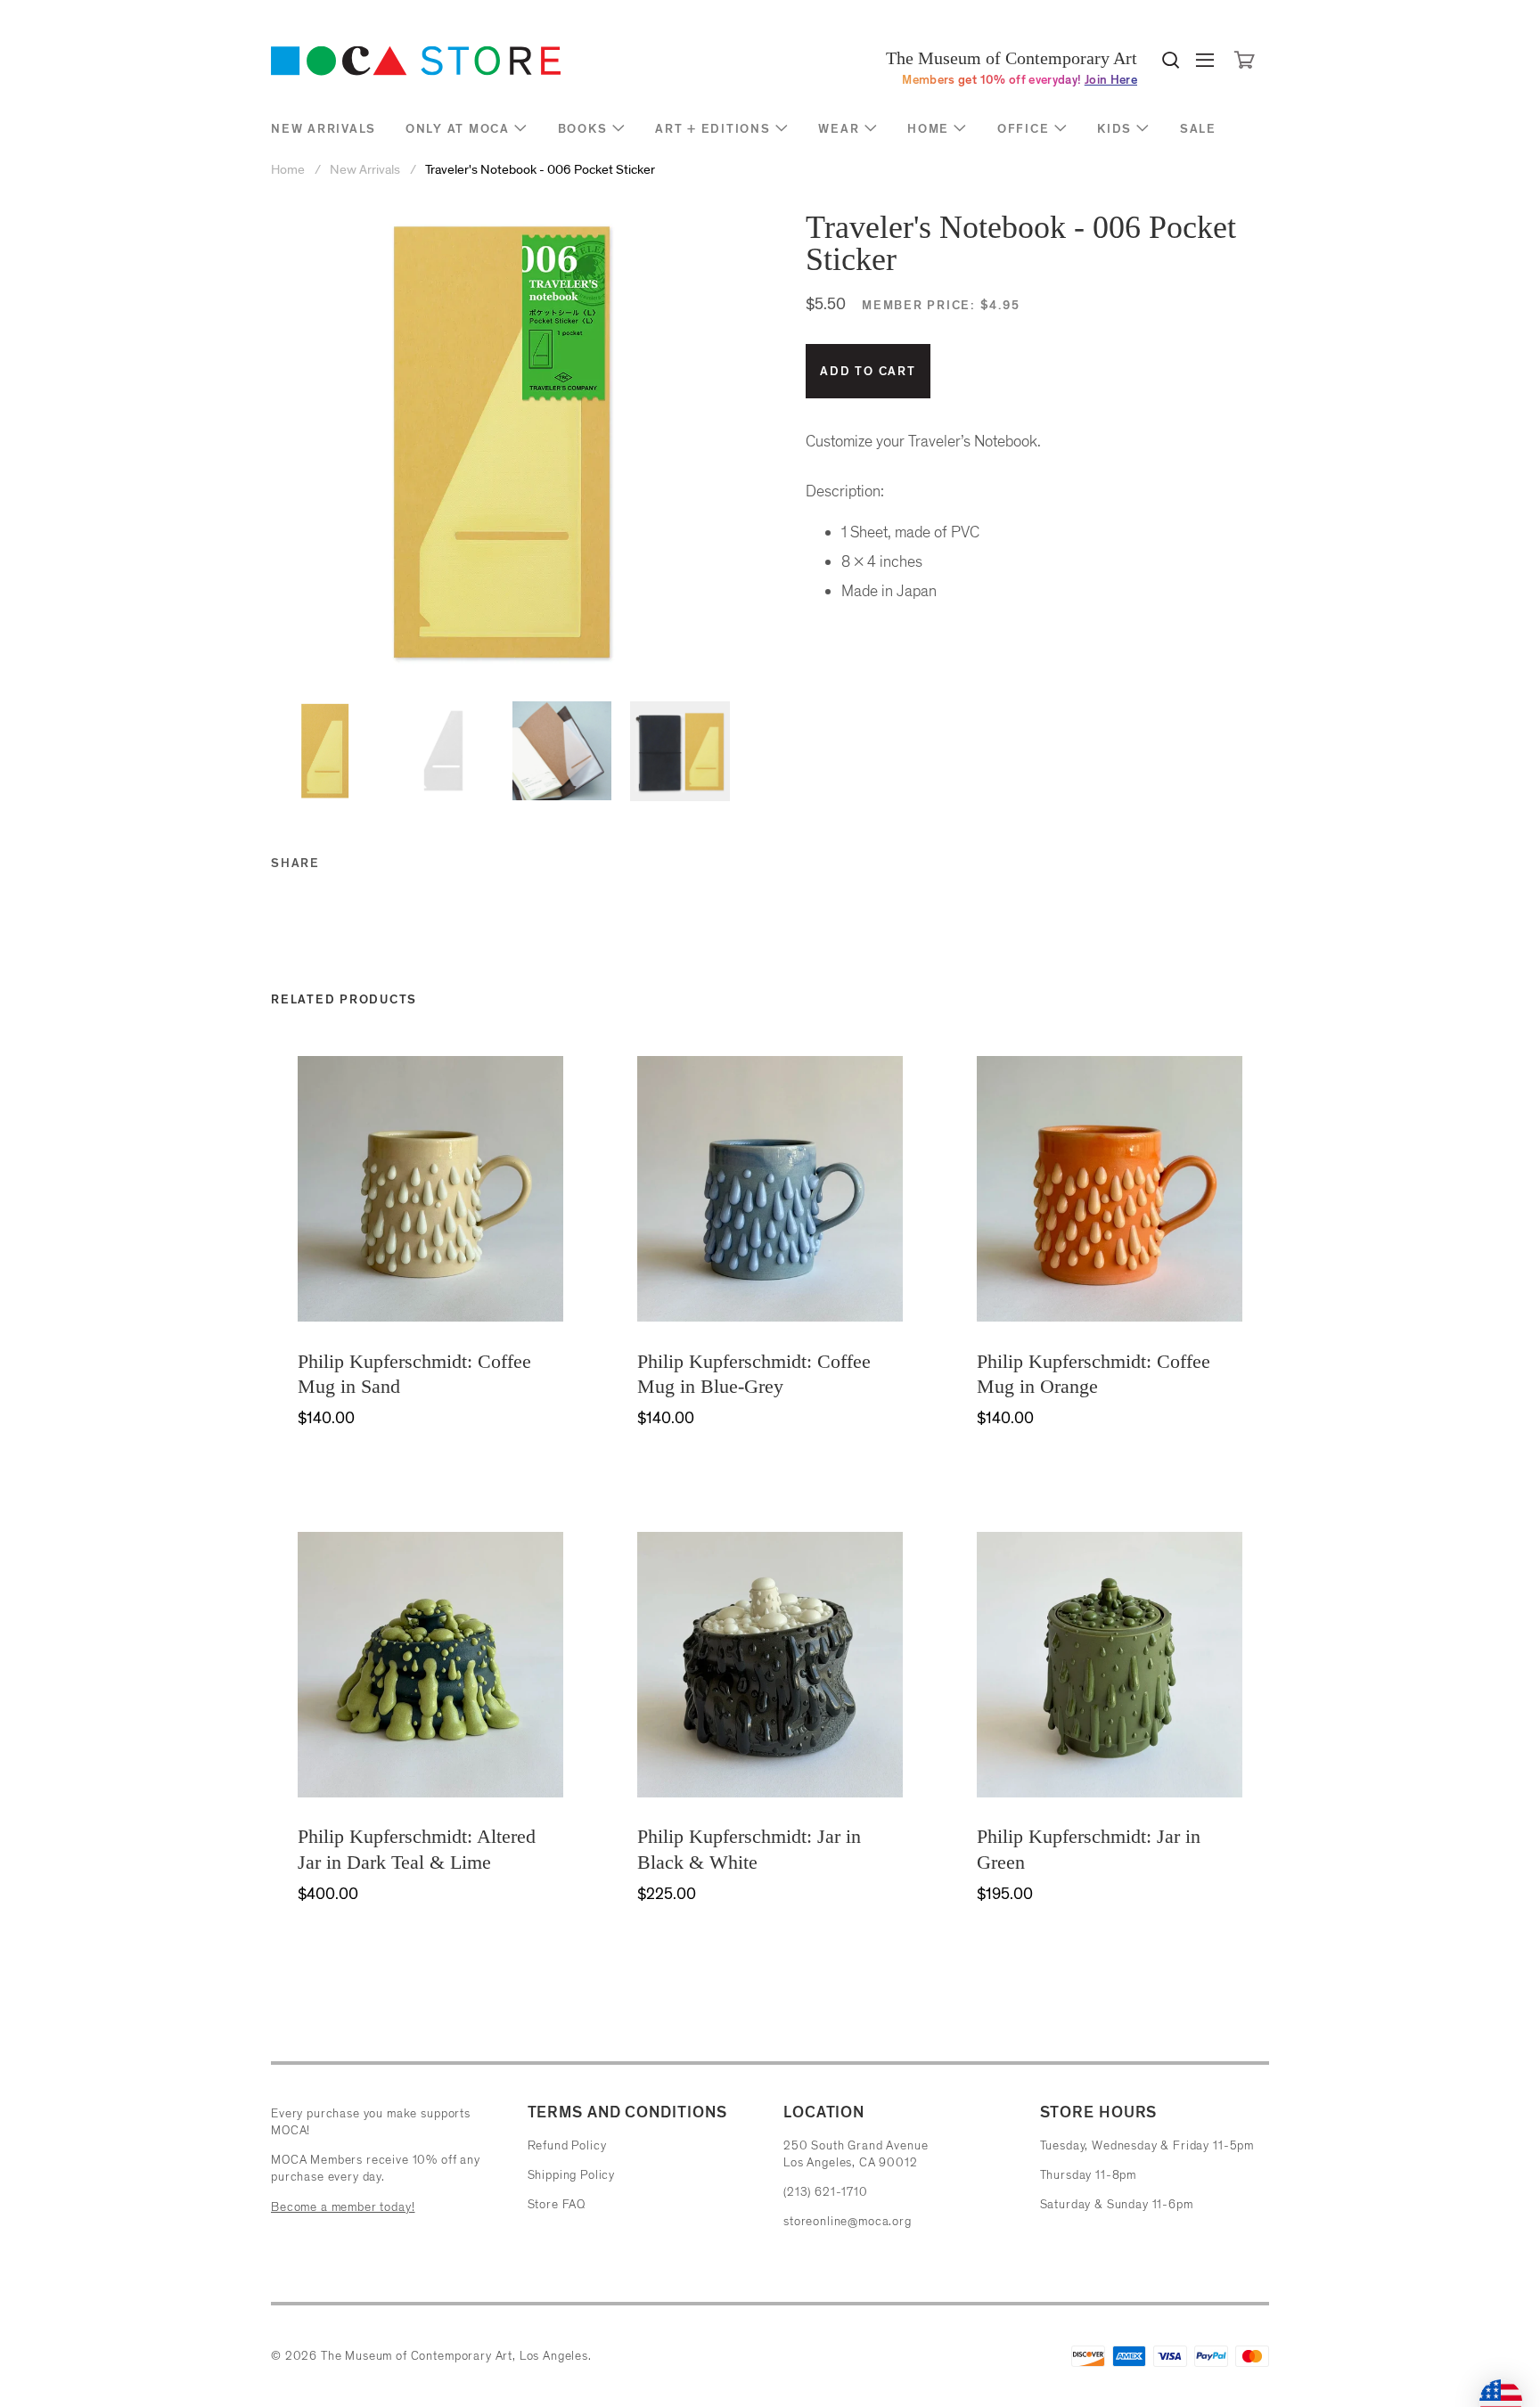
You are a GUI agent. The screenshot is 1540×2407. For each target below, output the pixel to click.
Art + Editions (713, 129)
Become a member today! (343, 2207)
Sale (1198, 129)
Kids (1114, 129)
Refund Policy (567, 2145)
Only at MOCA (458, 129)
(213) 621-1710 (826, 2192)
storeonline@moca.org (848, 2221)
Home (928, 129)
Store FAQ (557, 2204)
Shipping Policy (572, 2175)
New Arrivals (324, 129)
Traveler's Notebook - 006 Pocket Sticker (540, 170)
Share (295, 863)
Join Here (1111, 80)
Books (583, 129)
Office (1024, 129)
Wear (839, 129)
